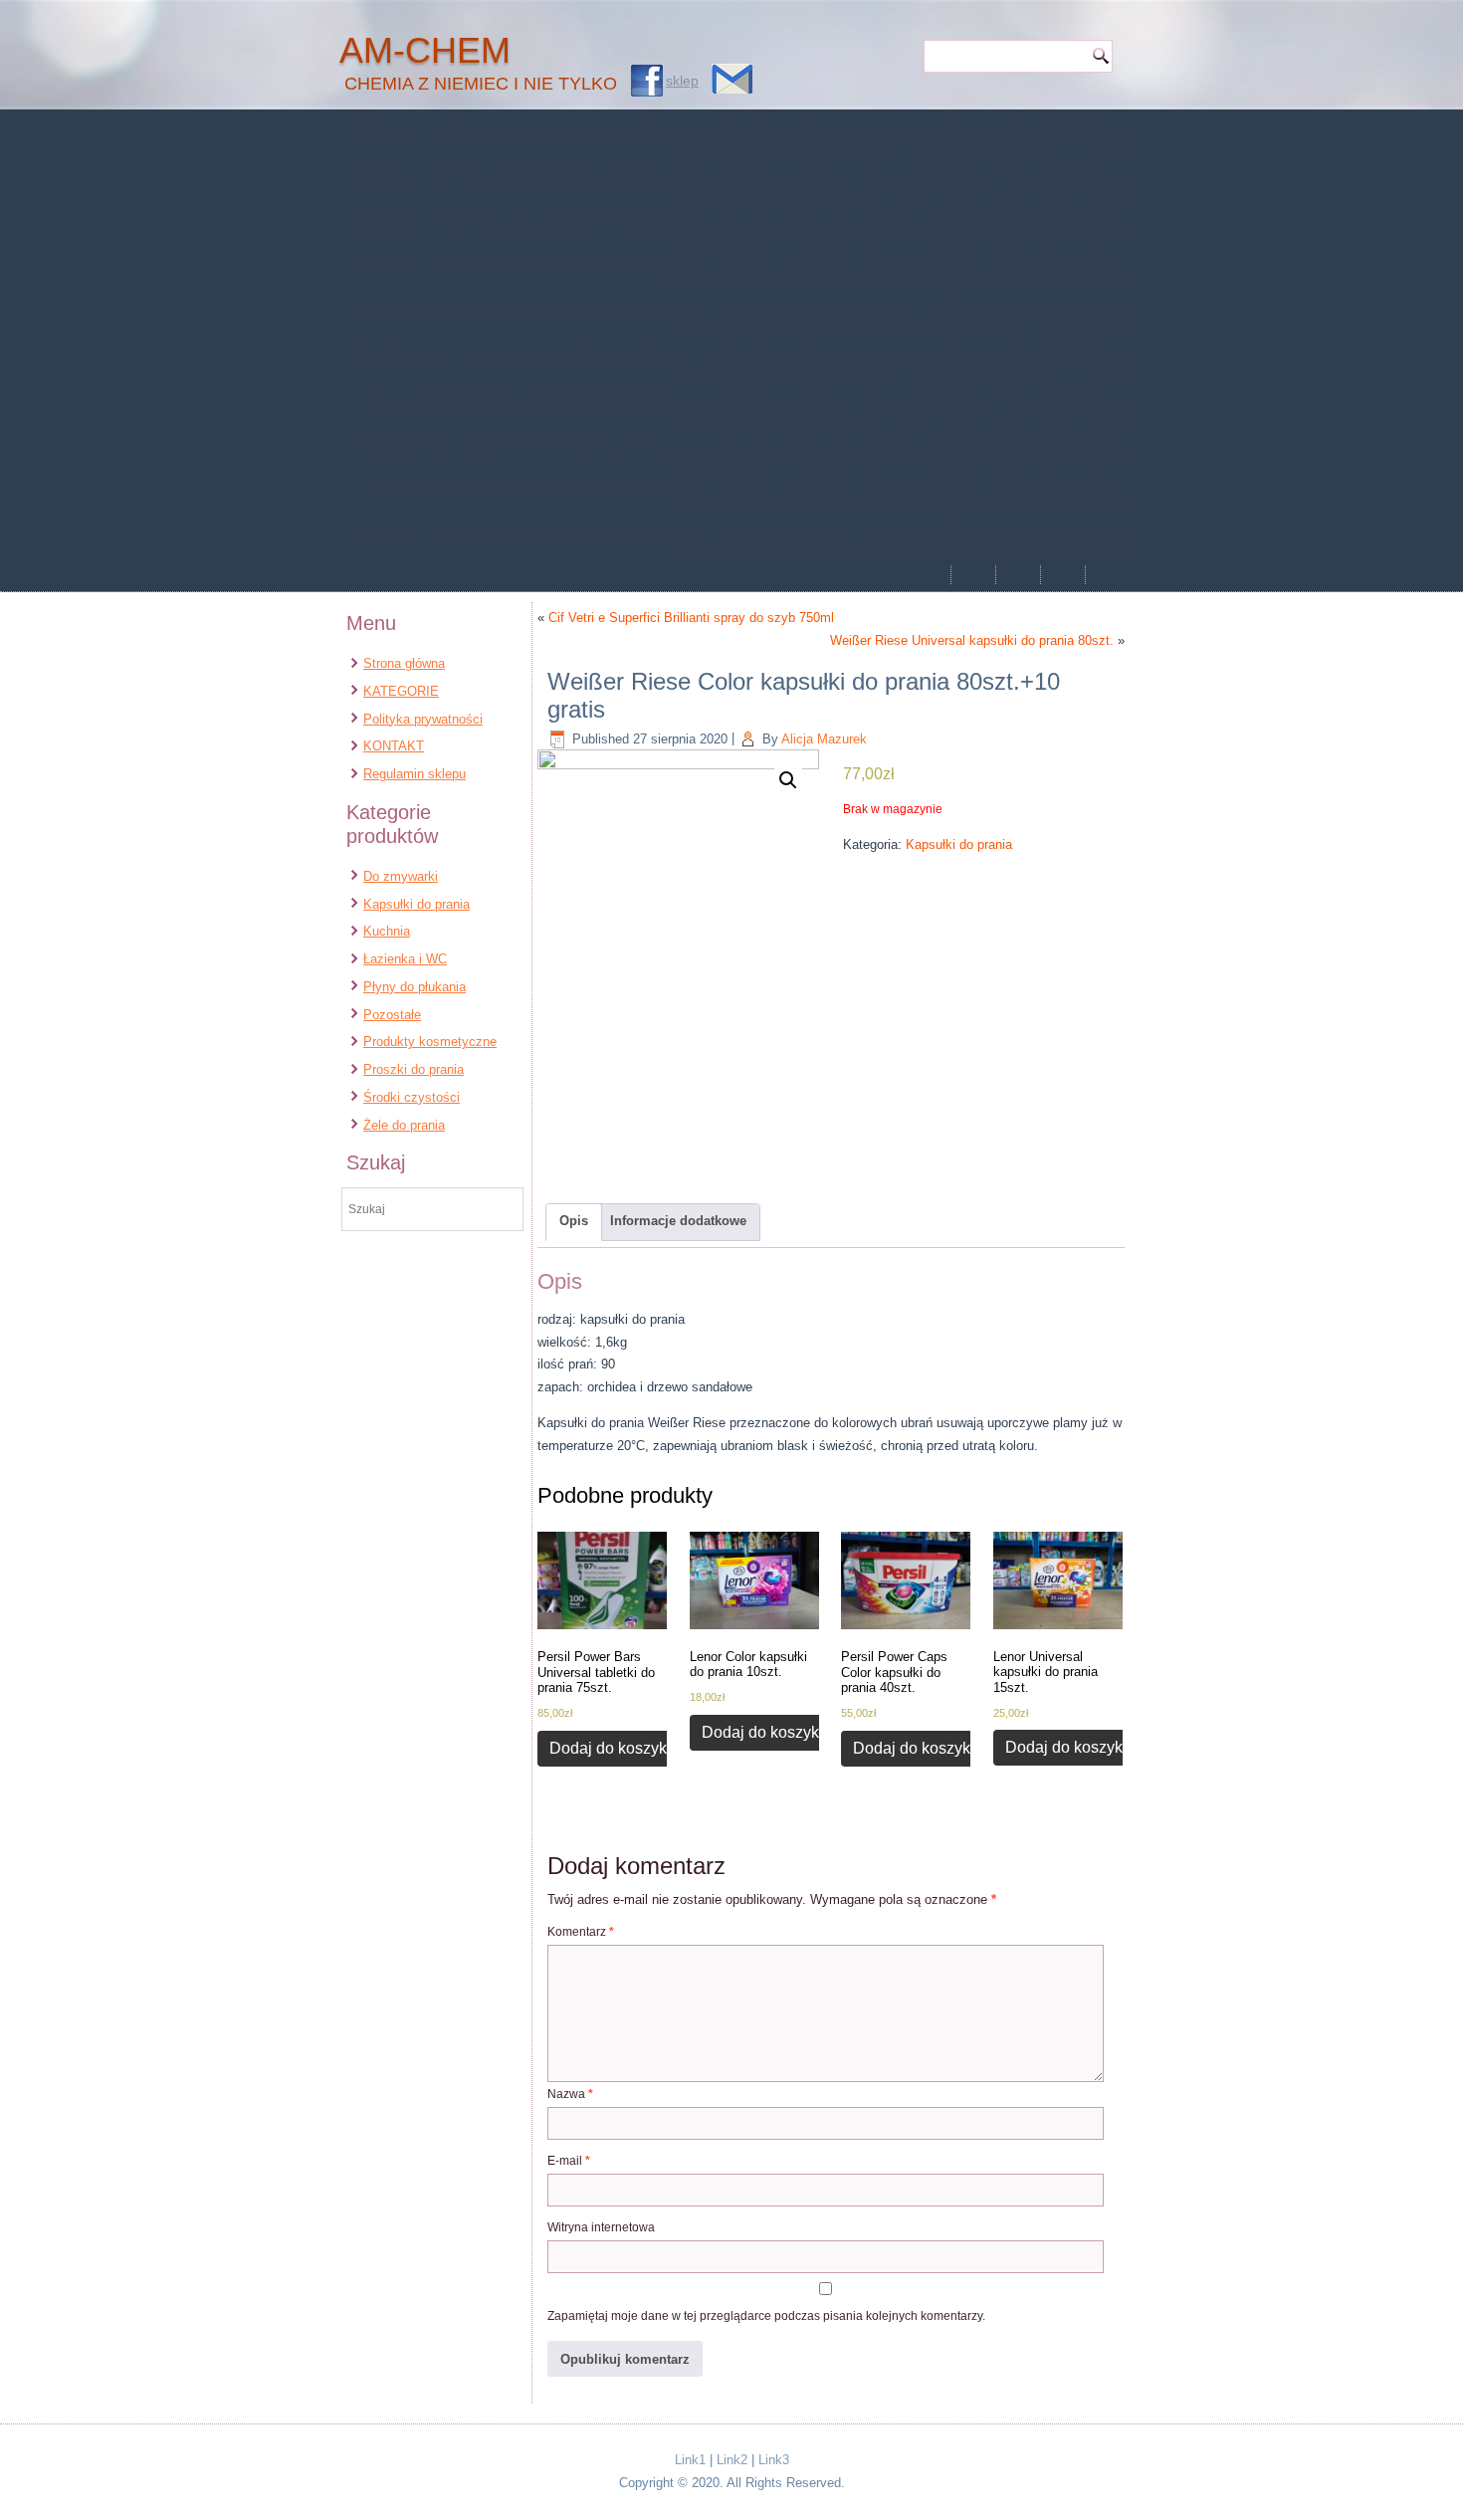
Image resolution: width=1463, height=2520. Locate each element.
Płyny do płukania (415, 987)
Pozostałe (392, 1015)
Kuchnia (387, 931)
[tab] (574, 1222)
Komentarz (581, 1932)
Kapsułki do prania (417, 904)
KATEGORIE (401, 691)
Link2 (732, 2460)
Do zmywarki (401, 876)
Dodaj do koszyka (613, 1748)
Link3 (774, 2460)
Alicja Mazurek (824, 739)
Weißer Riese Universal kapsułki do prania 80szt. (972, 640)
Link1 (690, 2460)
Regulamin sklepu (415, 774)
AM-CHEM (425, 50)
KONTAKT (394, 746)
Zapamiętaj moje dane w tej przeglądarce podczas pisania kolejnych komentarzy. (766, 2316)
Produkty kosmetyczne (430, 1042)
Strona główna (404, 663)
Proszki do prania (414, 1069)
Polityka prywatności (423, 719)
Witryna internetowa (601, 2227)
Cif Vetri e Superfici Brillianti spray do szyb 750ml (691, 618)
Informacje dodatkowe (678, 1221)
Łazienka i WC (405, 959)
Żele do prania (404, 1125)
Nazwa (570, 2094)
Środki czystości (412, 1097)
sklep (682, 81)
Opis (574, 1221)
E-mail (569, 2161)
